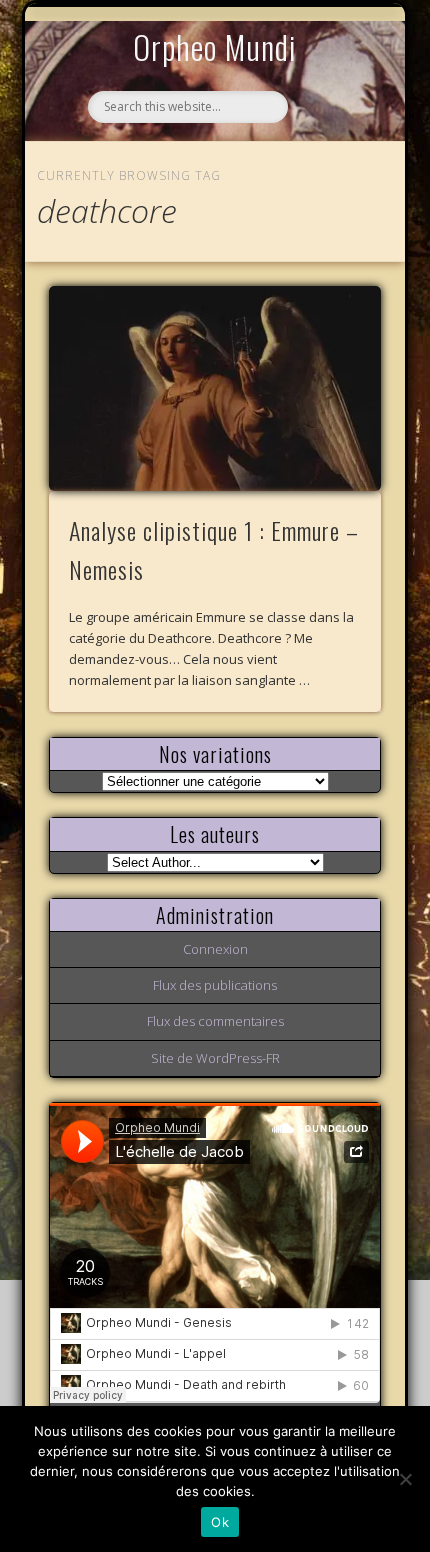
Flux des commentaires (215, 1021)
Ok (220, 1522)
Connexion (215, 949)
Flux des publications (215, 985)
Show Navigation (332, 184)
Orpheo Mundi (215, 46)
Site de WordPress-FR (215, 1058)
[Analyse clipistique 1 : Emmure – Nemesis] (215, 388)
